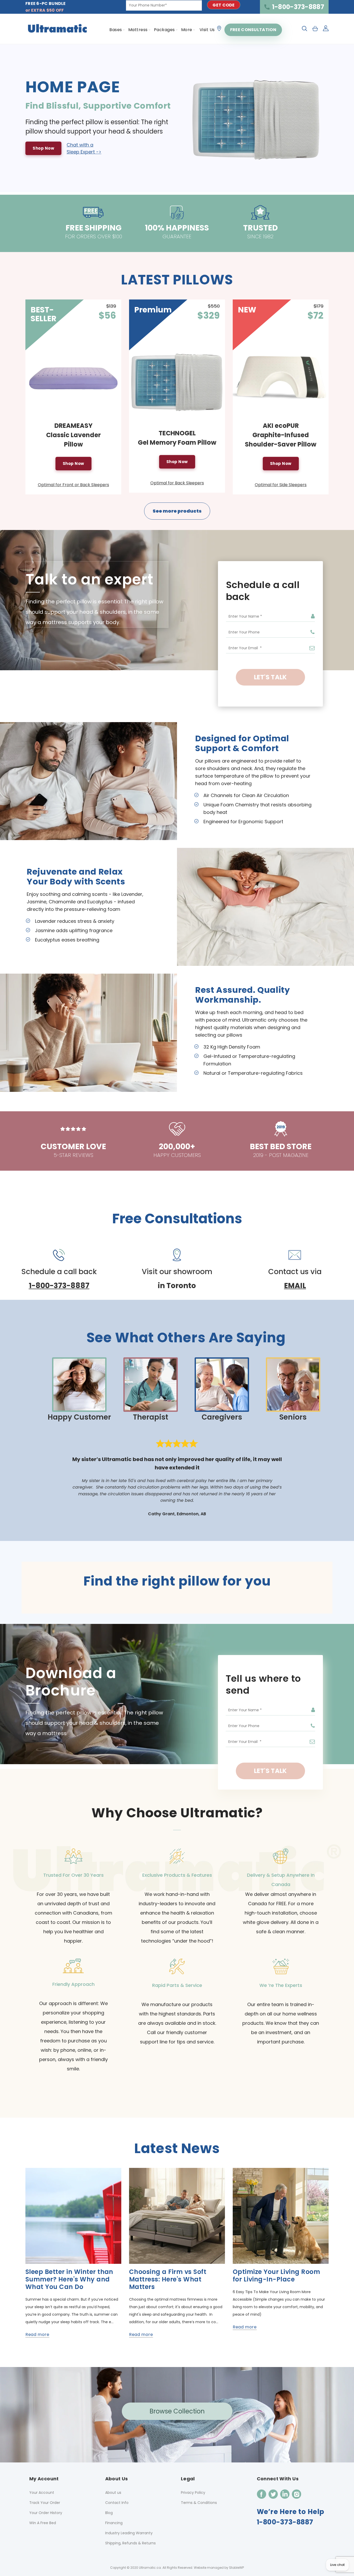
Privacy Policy (193, 2493)
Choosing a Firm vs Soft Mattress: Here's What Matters (168, 2279)
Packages (164, 30)
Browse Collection (177, 2411)
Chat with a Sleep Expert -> (84, 148)
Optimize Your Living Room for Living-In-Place (276, 2275)
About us (113, 2493)
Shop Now (43, 148)
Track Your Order (45, 2503)
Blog (109, 2513)
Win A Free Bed (43, 2523)
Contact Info (117, 2503)
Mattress (138, 30)
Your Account (42, 2493)
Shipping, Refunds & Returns (130, 2543)
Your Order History (46, 2513)
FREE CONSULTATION (253, 30)
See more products (177, 511)
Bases (116, 30)
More (187, 30)
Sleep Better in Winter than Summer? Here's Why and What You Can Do (69, 2279)
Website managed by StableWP (219, 2568)
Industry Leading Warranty (129, 2533)
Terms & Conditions (199, 2503)
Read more (37, 2334)
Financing (114, 2523)
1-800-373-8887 (298, 7)
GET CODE (224, 5)
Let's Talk (270, 677)
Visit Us (207, 30)
